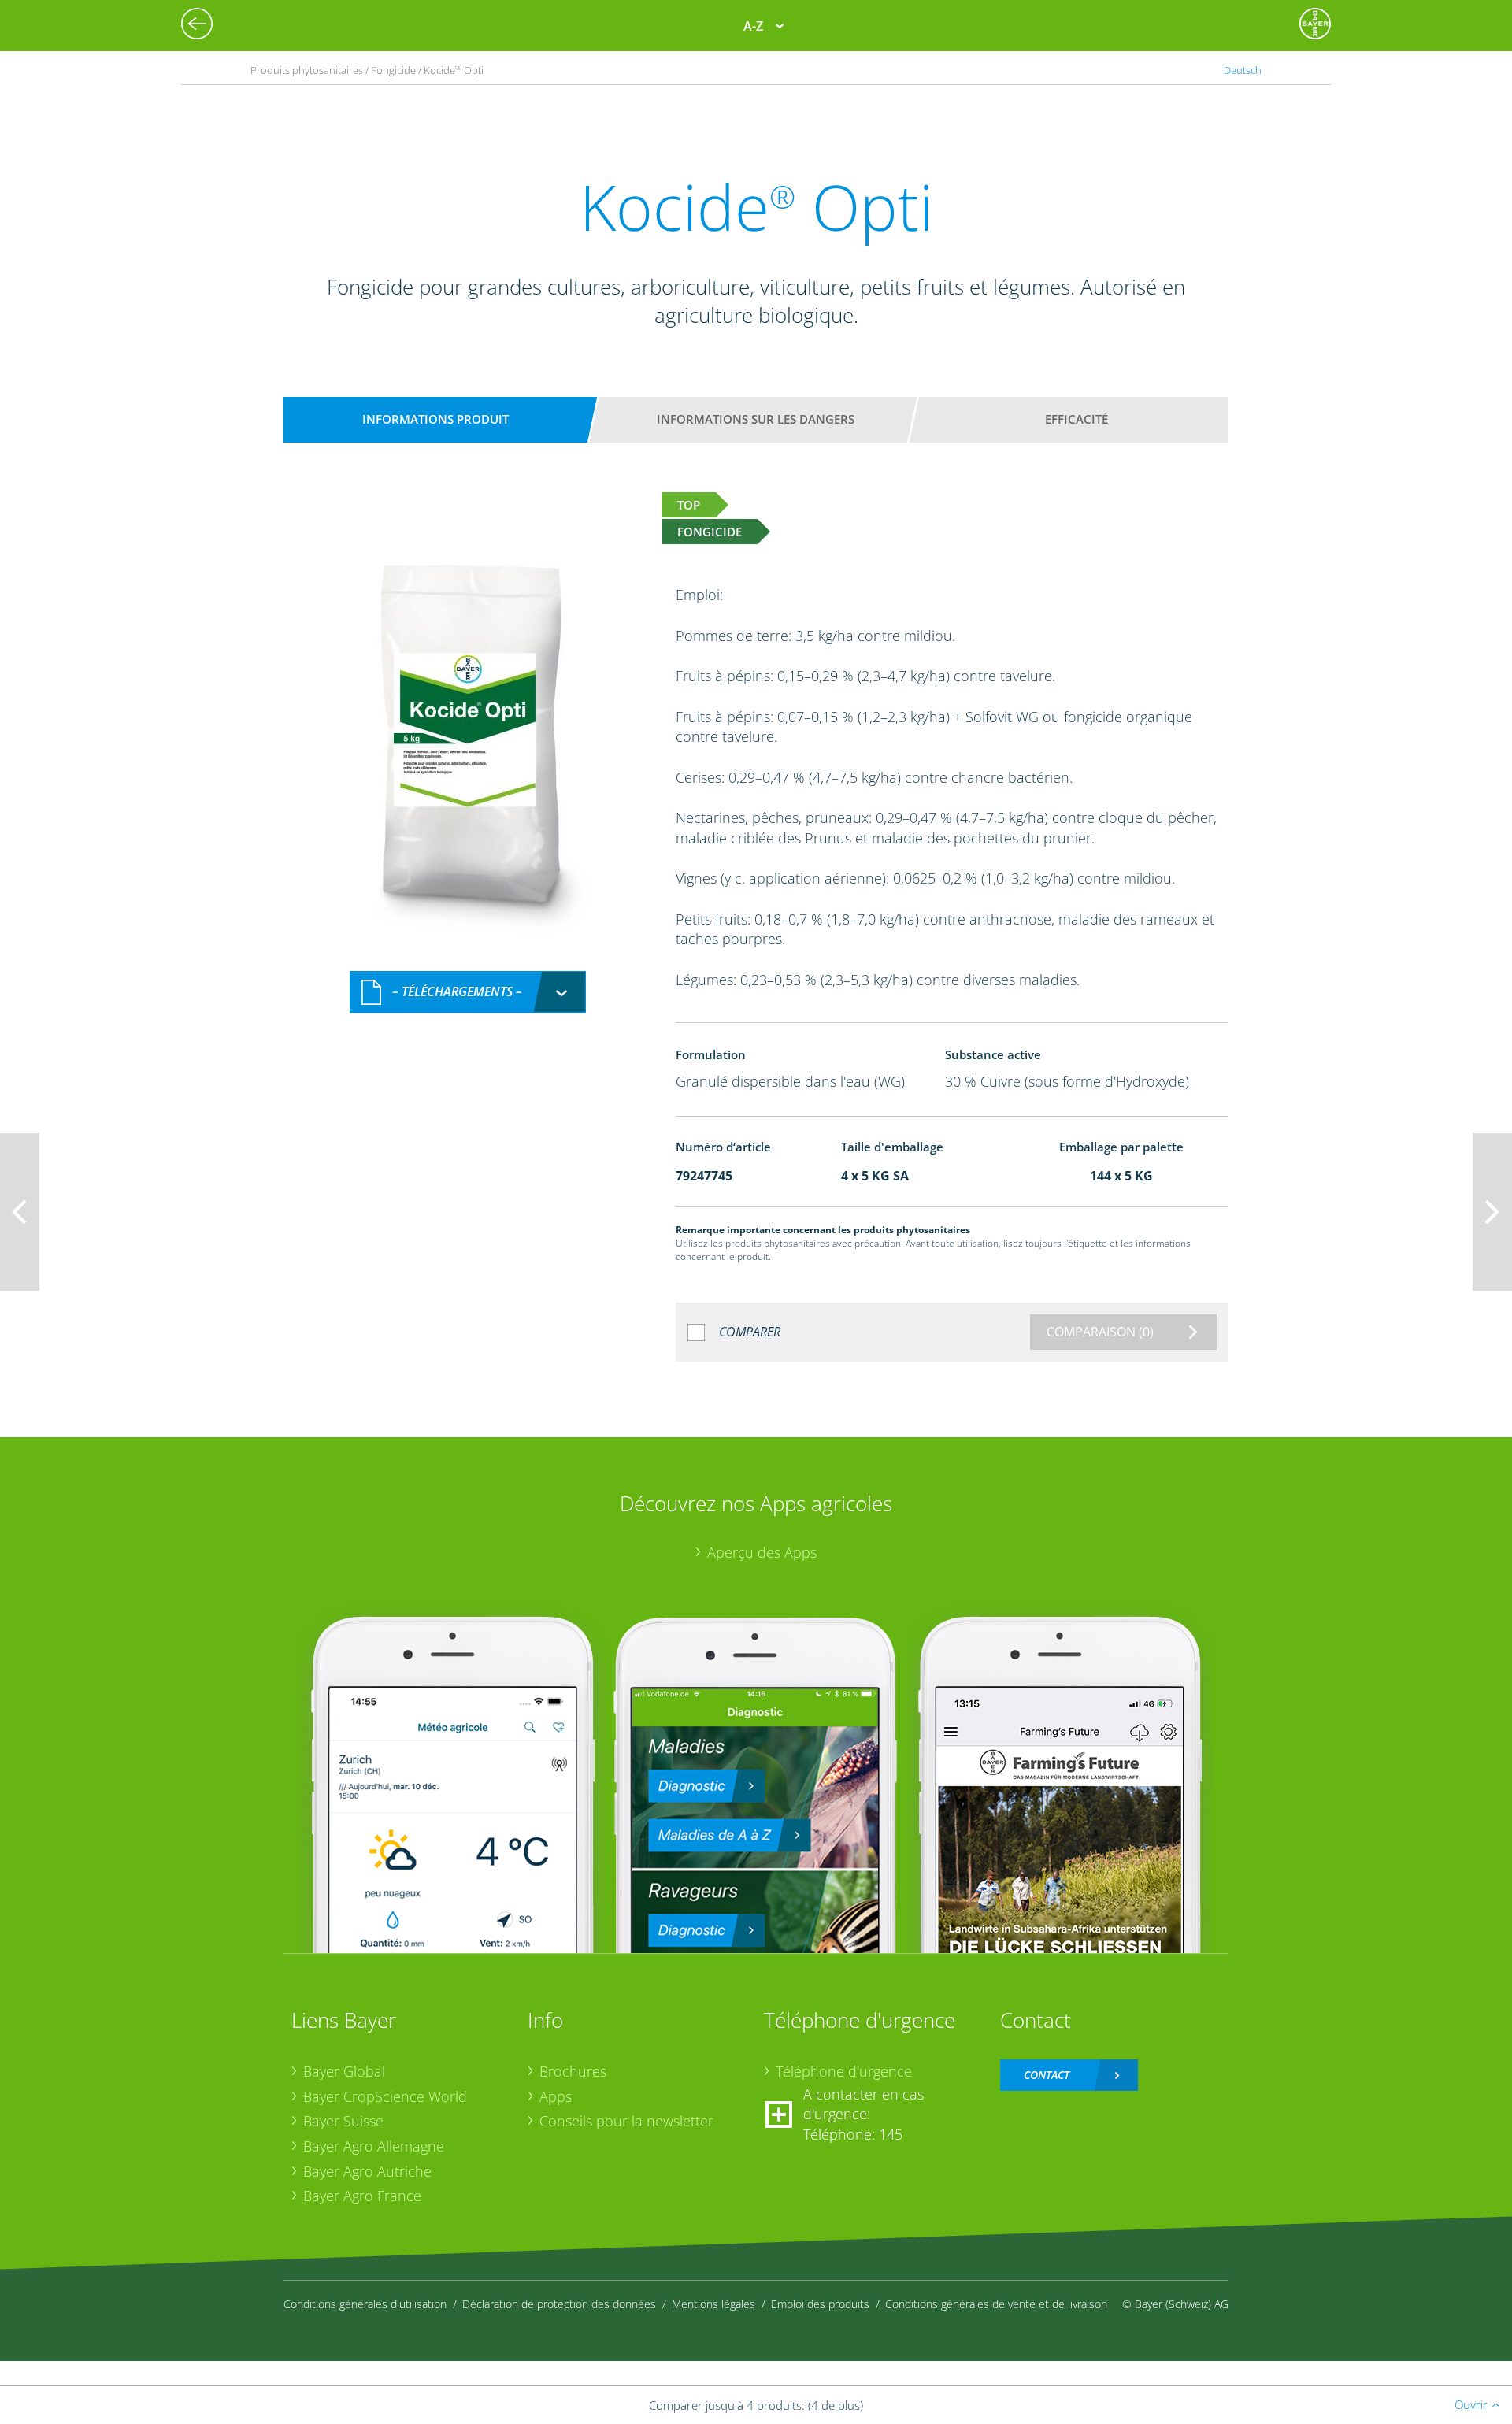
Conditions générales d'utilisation (365, 2304)
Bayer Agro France (362, 2196)
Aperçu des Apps (762, 1552)
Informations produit (435, 419)
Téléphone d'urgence (844, 2071)
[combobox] (468, 992)
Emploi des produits (820, 2304)
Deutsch (1243, 70)
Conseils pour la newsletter (626, 2121)
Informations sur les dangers (756, 419)
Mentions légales (713, 2304)
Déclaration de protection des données (559, 2304)
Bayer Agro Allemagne (374, 2146)
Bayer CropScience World (385, 2096)
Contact (1047, 2075)
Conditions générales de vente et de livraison (996, 2304)
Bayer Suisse (343, 2121)
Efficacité (1077, 419)
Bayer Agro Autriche (367, 2171)
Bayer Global (344, 2071)
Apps (556, 2096)
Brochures (573, 2071)
